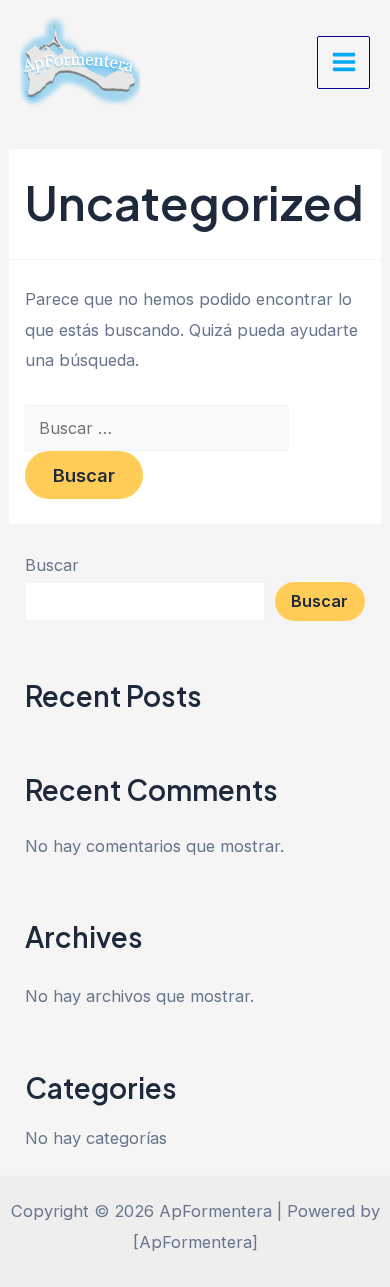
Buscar (52, 565)
